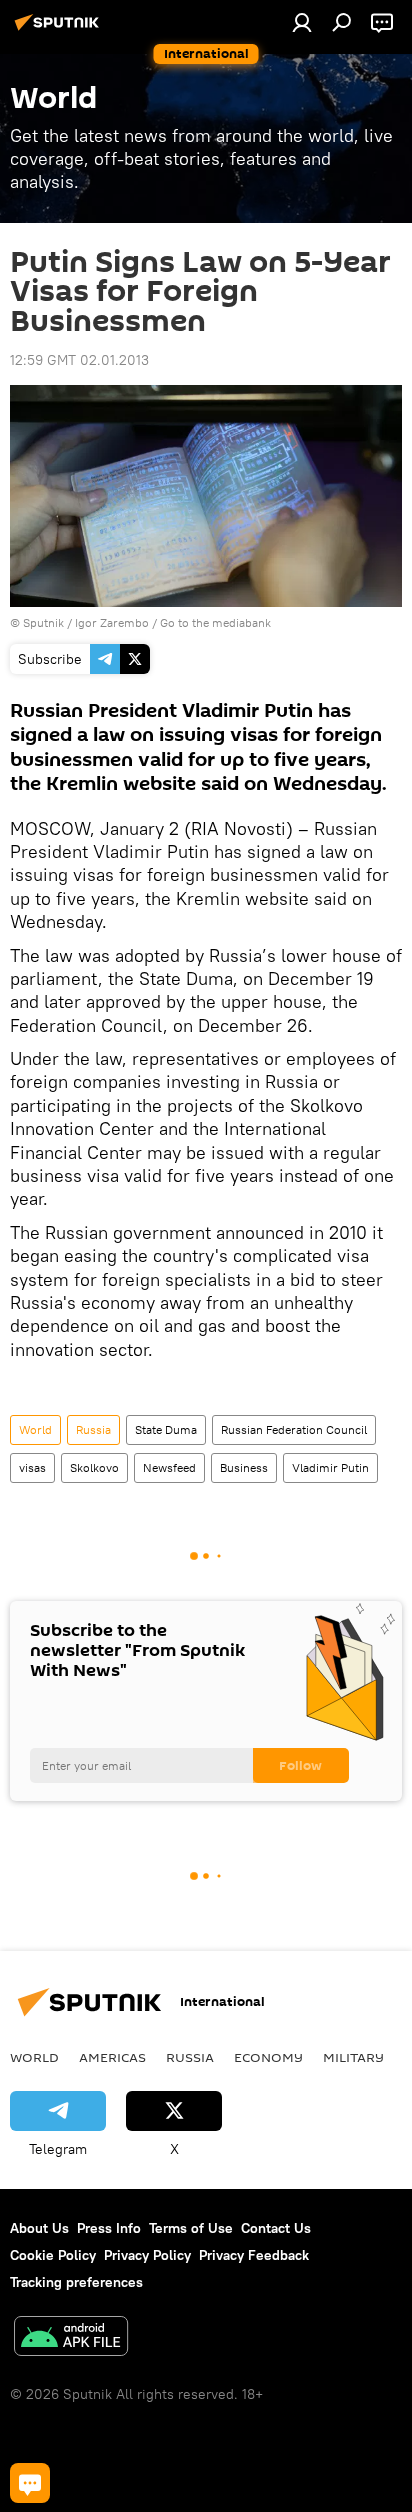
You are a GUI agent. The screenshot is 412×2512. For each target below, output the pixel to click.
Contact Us (276, 2228)
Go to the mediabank (215, 622)
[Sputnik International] (60, 30)
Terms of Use (191, 2228)
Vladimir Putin (330, 1467)
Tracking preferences (76, 2282)
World (35, 1429)
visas (32, 1467)
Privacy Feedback (254, 2255)
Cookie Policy (53, 2255)
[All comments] (30, 2483)
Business (244, 1467)
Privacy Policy (147, 2255)
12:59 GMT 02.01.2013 (79, 360)
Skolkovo (94, 1467)
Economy (268, 2057)
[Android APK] (71, 2338)
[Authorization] (302, 22)
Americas (112, 2057)
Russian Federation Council (294, 1429)
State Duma (166, 1429)
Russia (93, 1429)
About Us (39, 2228)
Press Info (109, 2228)
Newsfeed (169, 1467)
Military (353, 2057)
